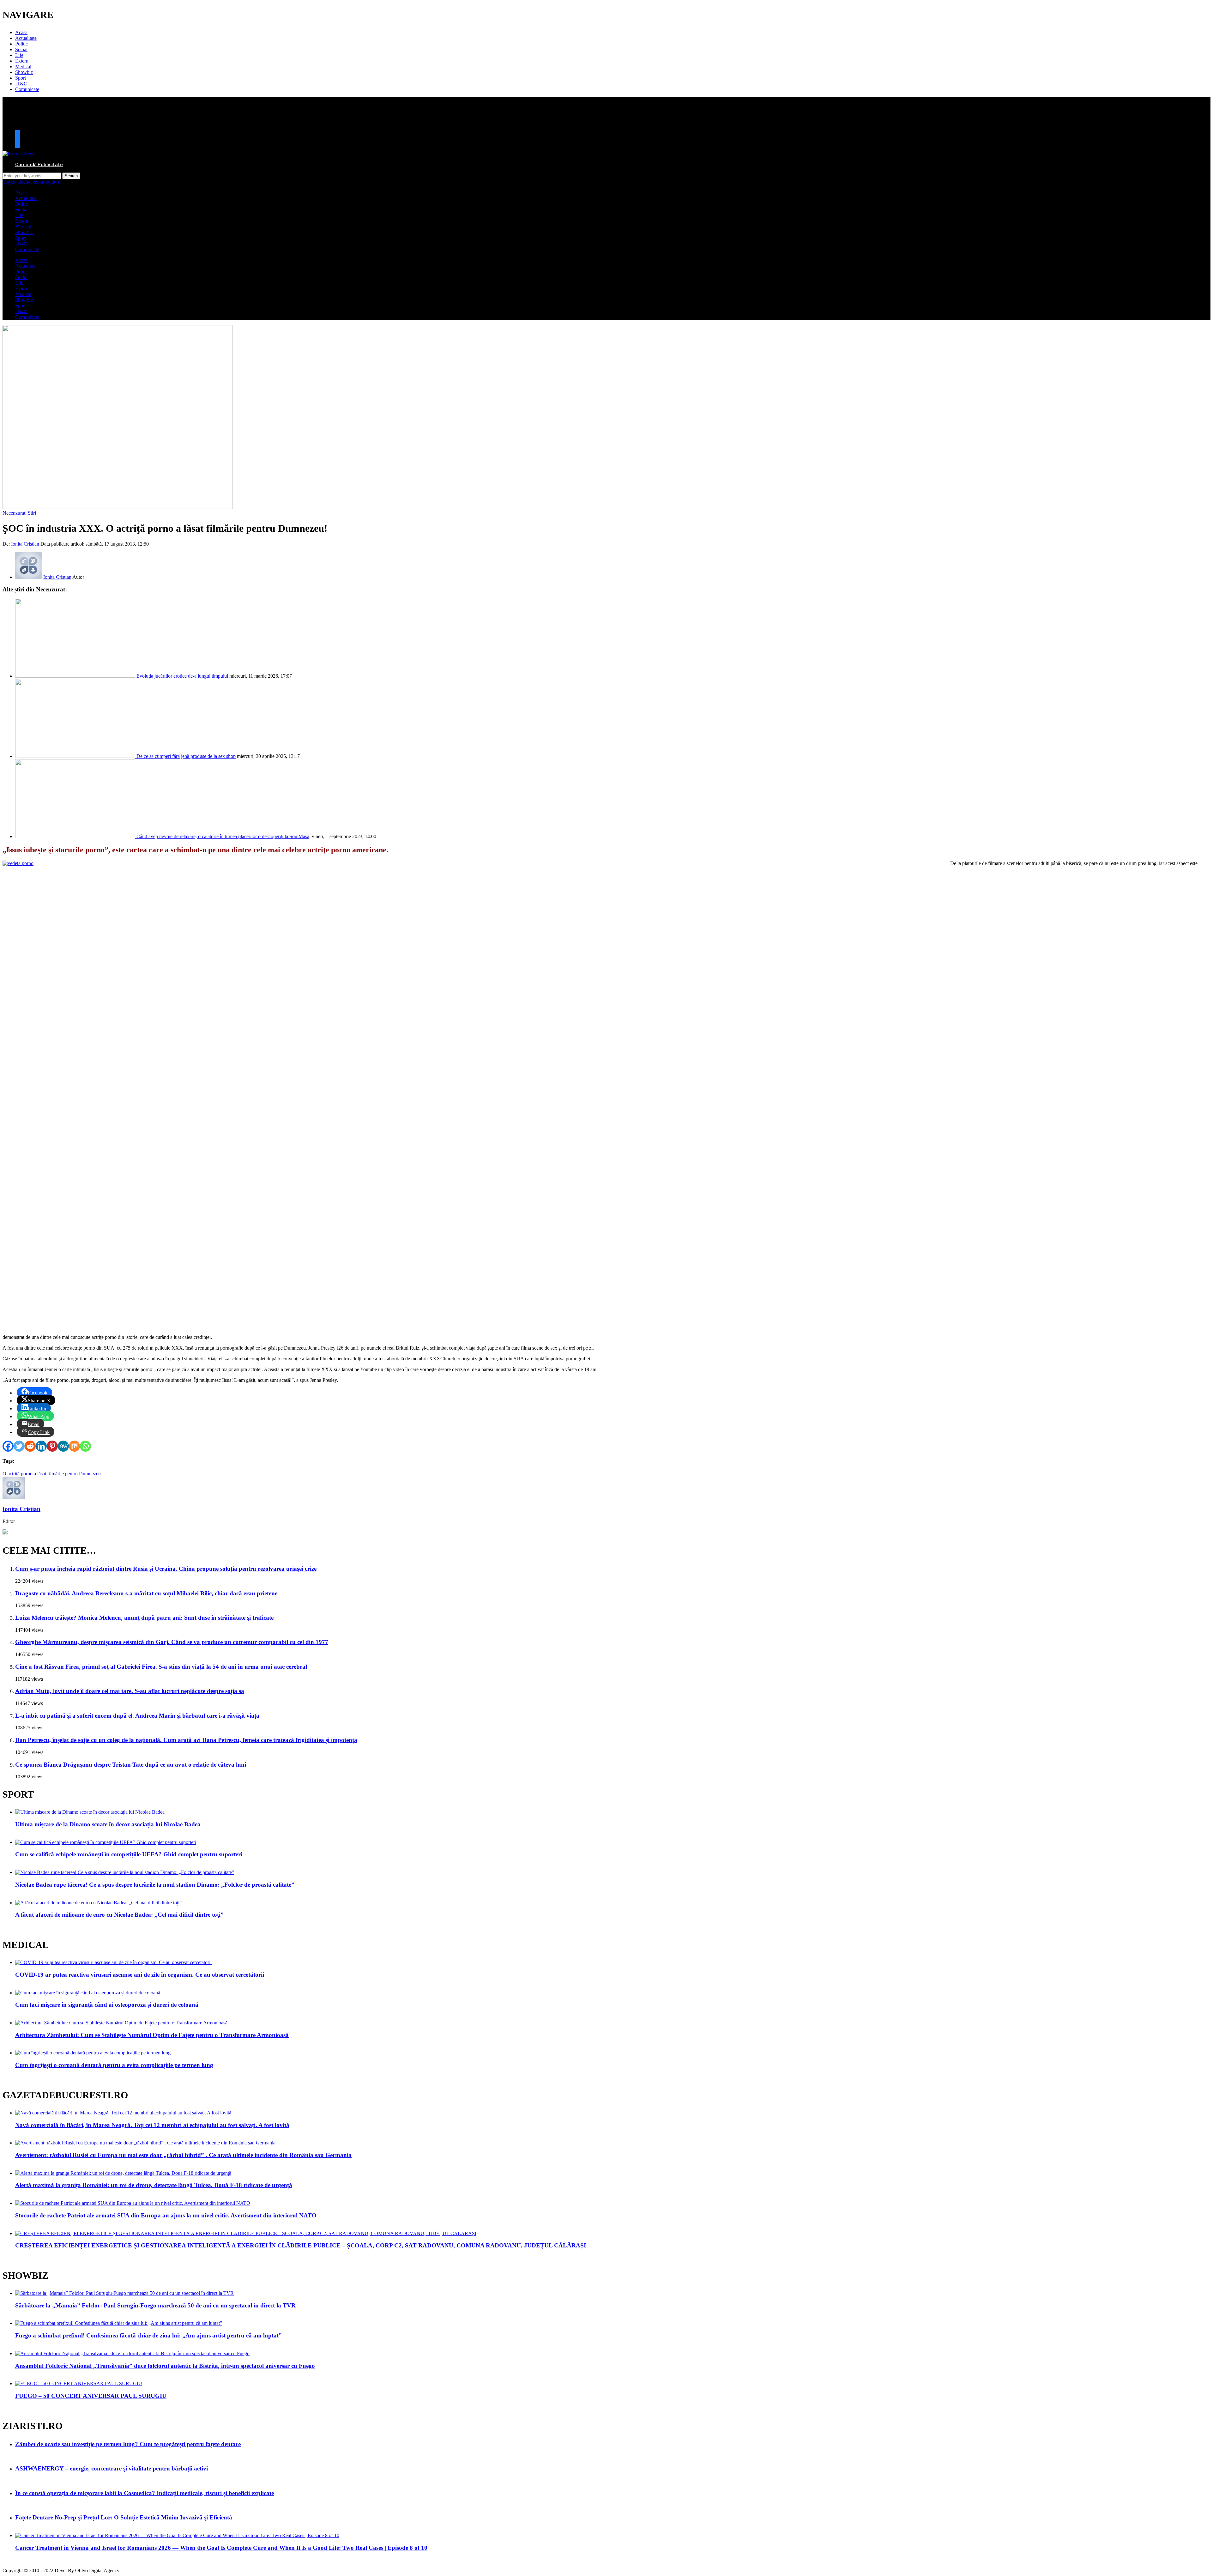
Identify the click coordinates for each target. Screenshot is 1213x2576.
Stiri (32, 513)
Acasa (21, 32)
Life (19, 55)
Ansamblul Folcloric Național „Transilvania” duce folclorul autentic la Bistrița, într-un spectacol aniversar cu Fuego (165, 2366)
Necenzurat (14, 513)
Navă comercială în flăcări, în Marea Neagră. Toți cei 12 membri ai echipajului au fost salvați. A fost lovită (152, 2125)
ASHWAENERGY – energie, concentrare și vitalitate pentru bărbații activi (112, 2468)
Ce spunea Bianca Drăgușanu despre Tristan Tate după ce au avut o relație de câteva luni (131, 1765)
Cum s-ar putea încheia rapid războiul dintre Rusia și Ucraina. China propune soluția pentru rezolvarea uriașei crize (166, 1569)
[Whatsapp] (85, 1446)
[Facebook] (8, 1446)
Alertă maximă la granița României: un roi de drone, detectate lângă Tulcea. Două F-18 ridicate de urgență (154, 2185)
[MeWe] (63, 1446)
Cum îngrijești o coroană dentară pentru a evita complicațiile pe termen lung (114, 2065)
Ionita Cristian (25, 544)
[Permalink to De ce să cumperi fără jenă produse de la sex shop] (76, 756)
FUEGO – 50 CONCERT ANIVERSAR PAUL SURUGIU (91, 2396)
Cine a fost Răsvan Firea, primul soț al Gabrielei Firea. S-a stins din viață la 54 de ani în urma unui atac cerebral (161, 1667)
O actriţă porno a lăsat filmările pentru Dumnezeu (52, 1474)
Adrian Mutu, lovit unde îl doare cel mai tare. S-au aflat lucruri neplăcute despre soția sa (130, 1691)
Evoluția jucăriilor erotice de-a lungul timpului (182, 676)
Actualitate (26, 38)
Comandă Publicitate (39, 164)
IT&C (21, 84)
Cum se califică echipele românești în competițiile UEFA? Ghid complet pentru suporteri (129, 1854)
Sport (21, 78)
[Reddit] (30, 1446)
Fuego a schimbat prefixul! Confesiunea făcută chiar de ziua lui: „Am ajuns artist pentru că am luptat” (148, 2335)
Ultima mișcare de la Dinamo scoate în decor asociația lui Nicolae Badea (108, 1824)
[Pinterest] (52, 1446)
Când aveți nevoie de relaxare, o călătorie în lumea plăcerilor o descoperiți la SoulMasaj (223, 836)
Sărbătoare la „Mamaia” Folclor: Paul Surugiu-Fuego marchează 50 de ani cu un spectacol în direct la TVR (155, 2305)
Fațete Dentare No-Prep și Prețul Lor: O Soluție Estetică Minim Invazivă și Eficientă (124, 2517)
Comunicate (27, 89)
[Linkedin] (41, 1446)
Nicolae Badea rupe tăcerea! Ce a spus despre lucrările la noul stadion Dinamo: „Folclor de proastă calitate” (155, 1885)
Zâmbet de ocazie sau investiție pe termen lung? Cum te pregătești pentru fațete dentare (128, 2444)
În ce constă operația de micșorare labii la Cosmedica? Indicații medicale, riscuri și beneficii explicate (145, 2493)
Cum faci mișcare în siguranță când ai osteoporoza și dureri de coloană (107, 2005)
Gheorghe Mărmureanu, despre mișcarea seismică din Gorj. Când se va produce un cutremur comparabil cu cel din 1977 (172, 1642)
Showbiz (24, 72)
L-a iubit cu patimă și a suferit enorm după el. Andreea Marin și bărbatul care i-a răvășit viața (137, 1716)
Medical (23, 67)
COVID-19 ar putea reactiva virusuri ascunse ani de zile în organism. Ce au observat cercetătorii (140, 1975)
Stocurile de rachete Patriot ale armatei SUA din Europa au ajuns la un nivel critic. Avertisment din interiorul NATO (166, 2215)
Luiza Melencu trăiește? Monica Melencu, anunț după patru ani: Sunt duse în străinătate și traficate (144, 1618)
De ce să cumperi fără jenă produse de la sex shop (186, 756)
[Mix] (74, 1446)
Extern (22, 61)
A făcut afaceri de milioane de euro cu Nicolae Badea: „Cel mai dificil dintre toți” (119, 1915)
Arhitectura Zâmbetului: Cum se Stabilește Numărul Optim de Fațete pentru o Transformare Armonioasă (152, 2035)
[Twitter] (19, 1446)
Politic (21, 44)
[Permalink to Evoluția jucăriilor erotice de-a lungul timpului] (76, 676)
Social (21, 49)
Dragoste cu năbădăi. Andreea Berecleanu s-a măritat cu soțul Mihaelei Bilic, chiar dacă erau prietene (146, 1593)
